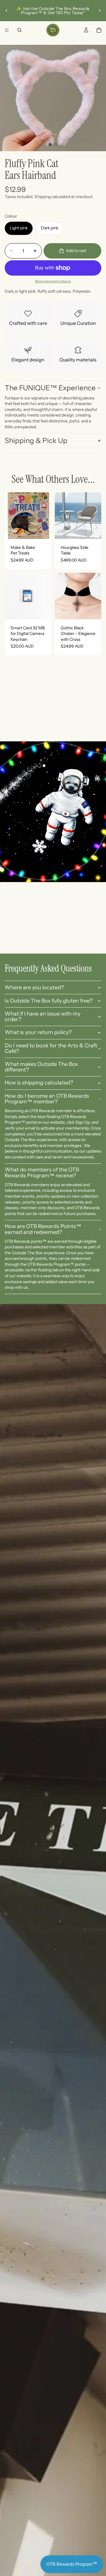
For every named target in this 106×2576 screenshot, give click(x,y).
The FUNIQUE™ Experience (50, 388)
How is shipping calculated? (39, 1083)
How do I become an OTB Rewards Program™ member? (47, 1099)
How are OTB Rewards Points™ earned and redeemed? (43, 1229)
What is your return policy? (38, 1032)
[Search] (19, 30)
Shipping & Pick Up (36, 441)
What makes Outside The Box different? (41, 1067)
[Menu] (7, 30)
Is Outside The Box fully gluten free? (49, 1001)
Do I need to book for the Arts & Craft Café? (51, 1048)
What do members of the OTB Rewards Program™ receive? (42, 1173)
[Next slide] (100, 11)
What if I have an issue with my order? (43, 1017)
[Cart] (99, 30)
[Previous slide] (6, 11)
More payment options (53, 281)
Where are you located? (34, 987)
